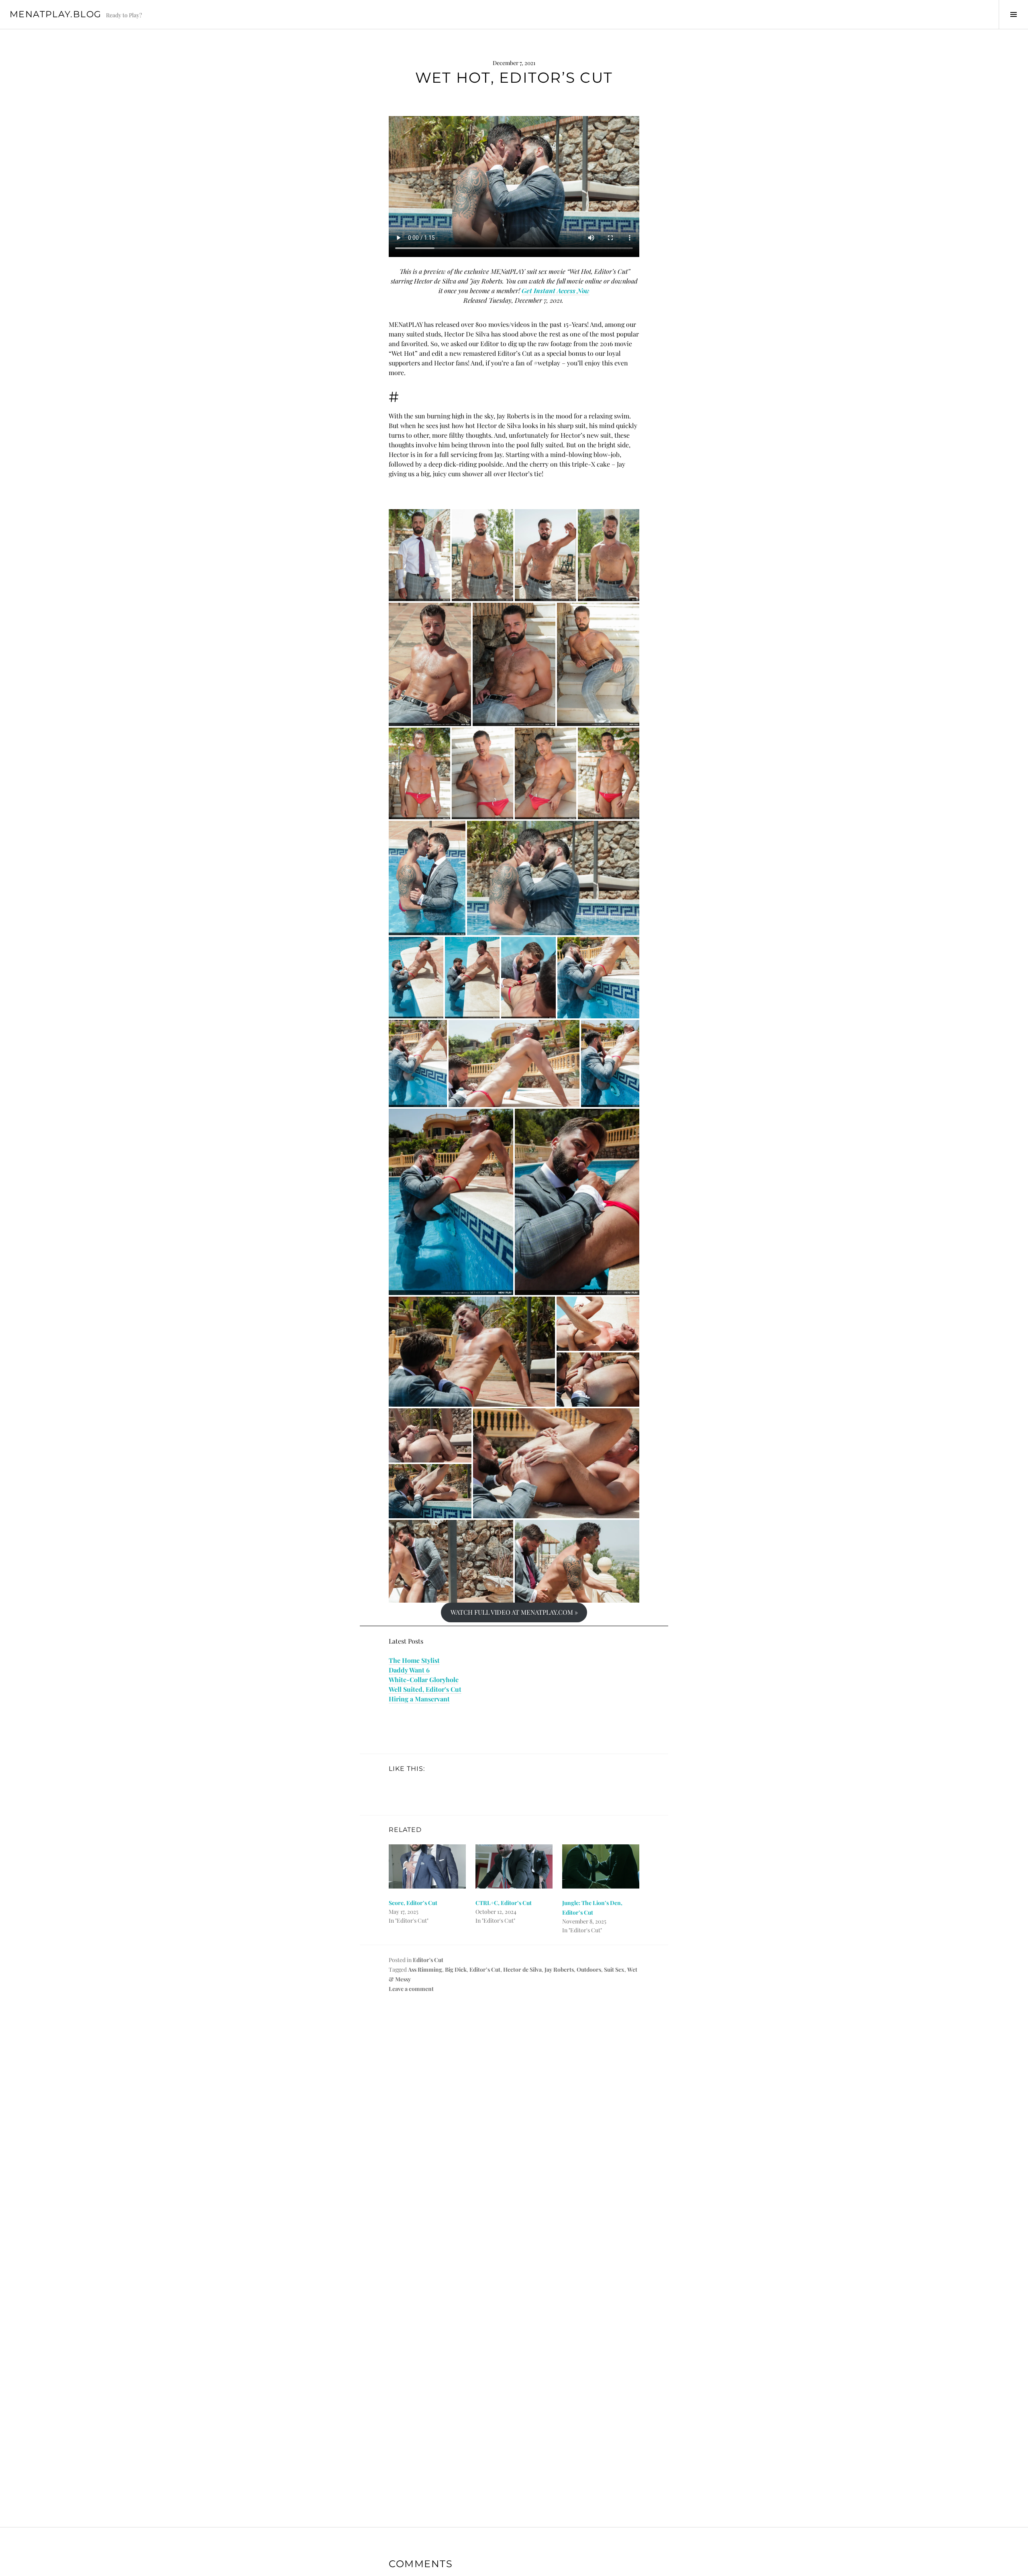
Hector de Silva (522, 1969)
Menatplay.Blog (55, 14)
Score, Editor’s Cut (413, 1903)
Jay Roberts (559, 1969)
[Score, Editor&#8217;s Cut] (427, 1866)
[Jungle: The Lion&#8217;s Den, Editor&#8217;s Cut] (601, 1866)
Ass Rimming (425, 1969)
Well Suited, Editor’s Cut (425, 1689)
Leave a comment (411, 1989)
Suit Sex (614, 1969)
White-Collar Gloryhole (424, 1680)
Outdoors (589, 1969)
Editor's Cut (428, 1960)
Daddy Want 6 (409, 1670)
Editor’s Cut (485, 1969)
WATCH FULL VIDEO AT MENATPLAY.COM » (514, 1612)
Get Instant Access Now (556, 291)
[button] (419, 555)
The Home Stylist (414, 1660)
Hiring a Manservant (419, 1699)
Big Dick (456, 1969)
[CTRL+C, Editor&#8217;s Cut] (514, 1866)
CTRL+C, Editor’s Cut (504, 1903)
